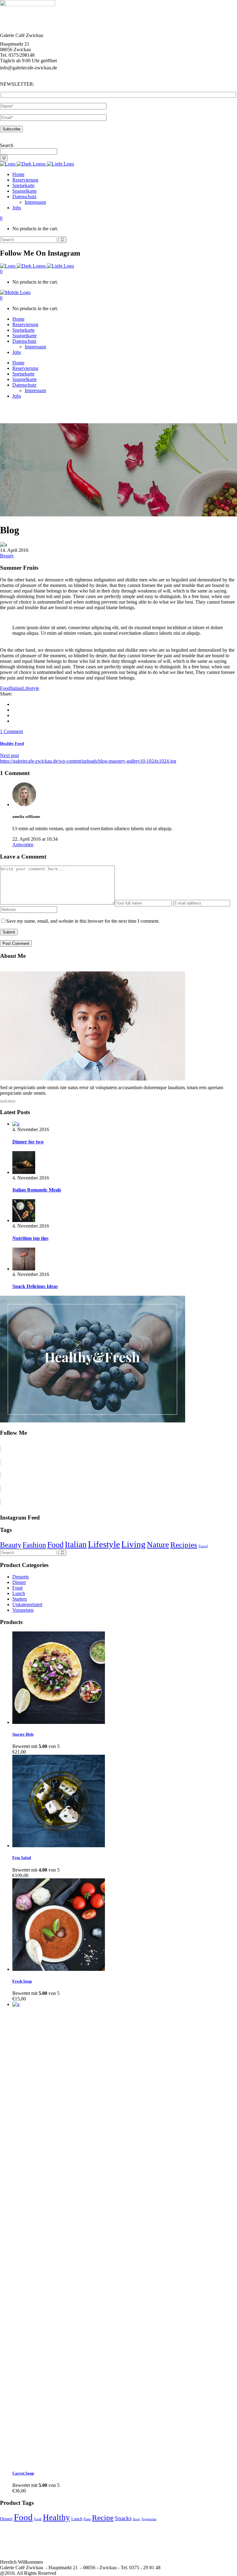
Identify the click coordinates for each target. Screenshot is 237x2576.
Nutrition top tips (30, 1238)
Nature (158, 1545)
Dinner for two (28, 1142)
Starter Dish (23, 1734)
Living (133, 1544)
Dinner (19, 1582)
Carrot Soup (23, 2473)
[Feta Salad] (59, 1846)
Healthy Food (12, 743)
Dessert (6, 2519)
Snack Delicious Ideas (35, 1286)
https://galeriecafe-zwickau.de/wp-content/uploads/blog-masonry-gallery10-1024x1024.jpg (88, 761)
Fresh (38, 2519)
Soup (136, 2519)
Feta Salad (22, 1858)
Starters (20, 1599)
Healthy (56, 2517)
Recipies (184, 1545)
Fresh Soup (22, 1981)
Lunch (19, 1593)
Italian (16, 688)
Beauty (7, 556)
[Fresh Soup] (59, 1969)
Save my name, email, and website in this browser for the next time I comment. (83, 921)
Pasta (87, 2519)
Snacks (123, 2518)
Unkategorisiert (27, 1604)
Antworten (23, 845)
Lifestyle (31, 688)
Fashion (34, 1545)
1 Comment (11, 731)
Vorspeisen (23, 1610)
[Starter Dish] (59, 1722)
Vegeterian (149, 2519)
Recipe (103, 2518)
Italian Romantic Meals (37, 1190)
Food (5, 688)
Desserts (21, 1577)
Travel (203, 1546)
